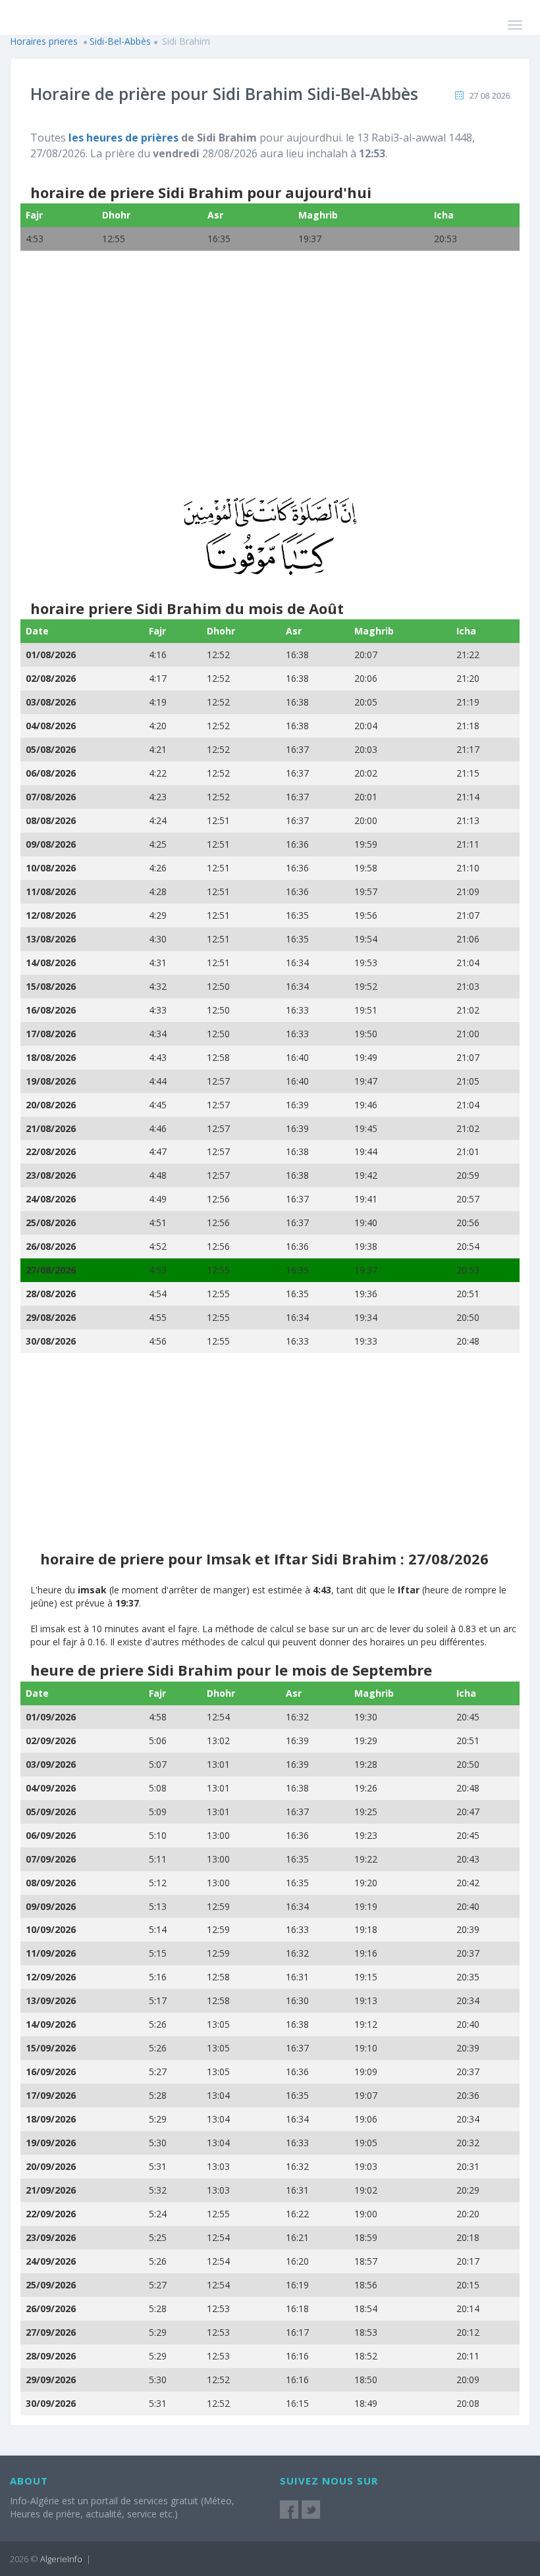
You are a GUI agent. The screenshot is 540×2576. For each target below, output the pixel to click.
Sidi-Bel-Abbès (120, 41)
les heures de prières (123, 138)
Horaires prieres (44, 41)
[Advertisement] (270, 382)
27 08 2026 (489, 95)
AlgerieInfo (61, 2559)
